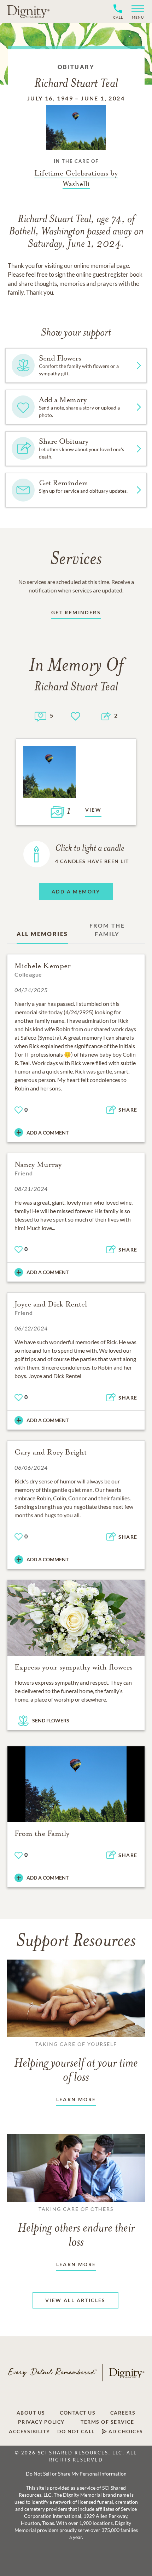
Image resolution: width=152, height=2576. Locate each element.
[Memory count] (40, 716)
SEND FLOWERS (51, 1720)
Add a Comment (48, 1133)
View (93, 810)
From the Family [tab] (107, 930)
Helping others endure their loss (76, 2227)
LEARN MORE (76, 2099)
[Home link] (28, 11)
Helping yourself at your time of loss (76, 2062)
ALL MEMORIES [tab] (42, 934)
